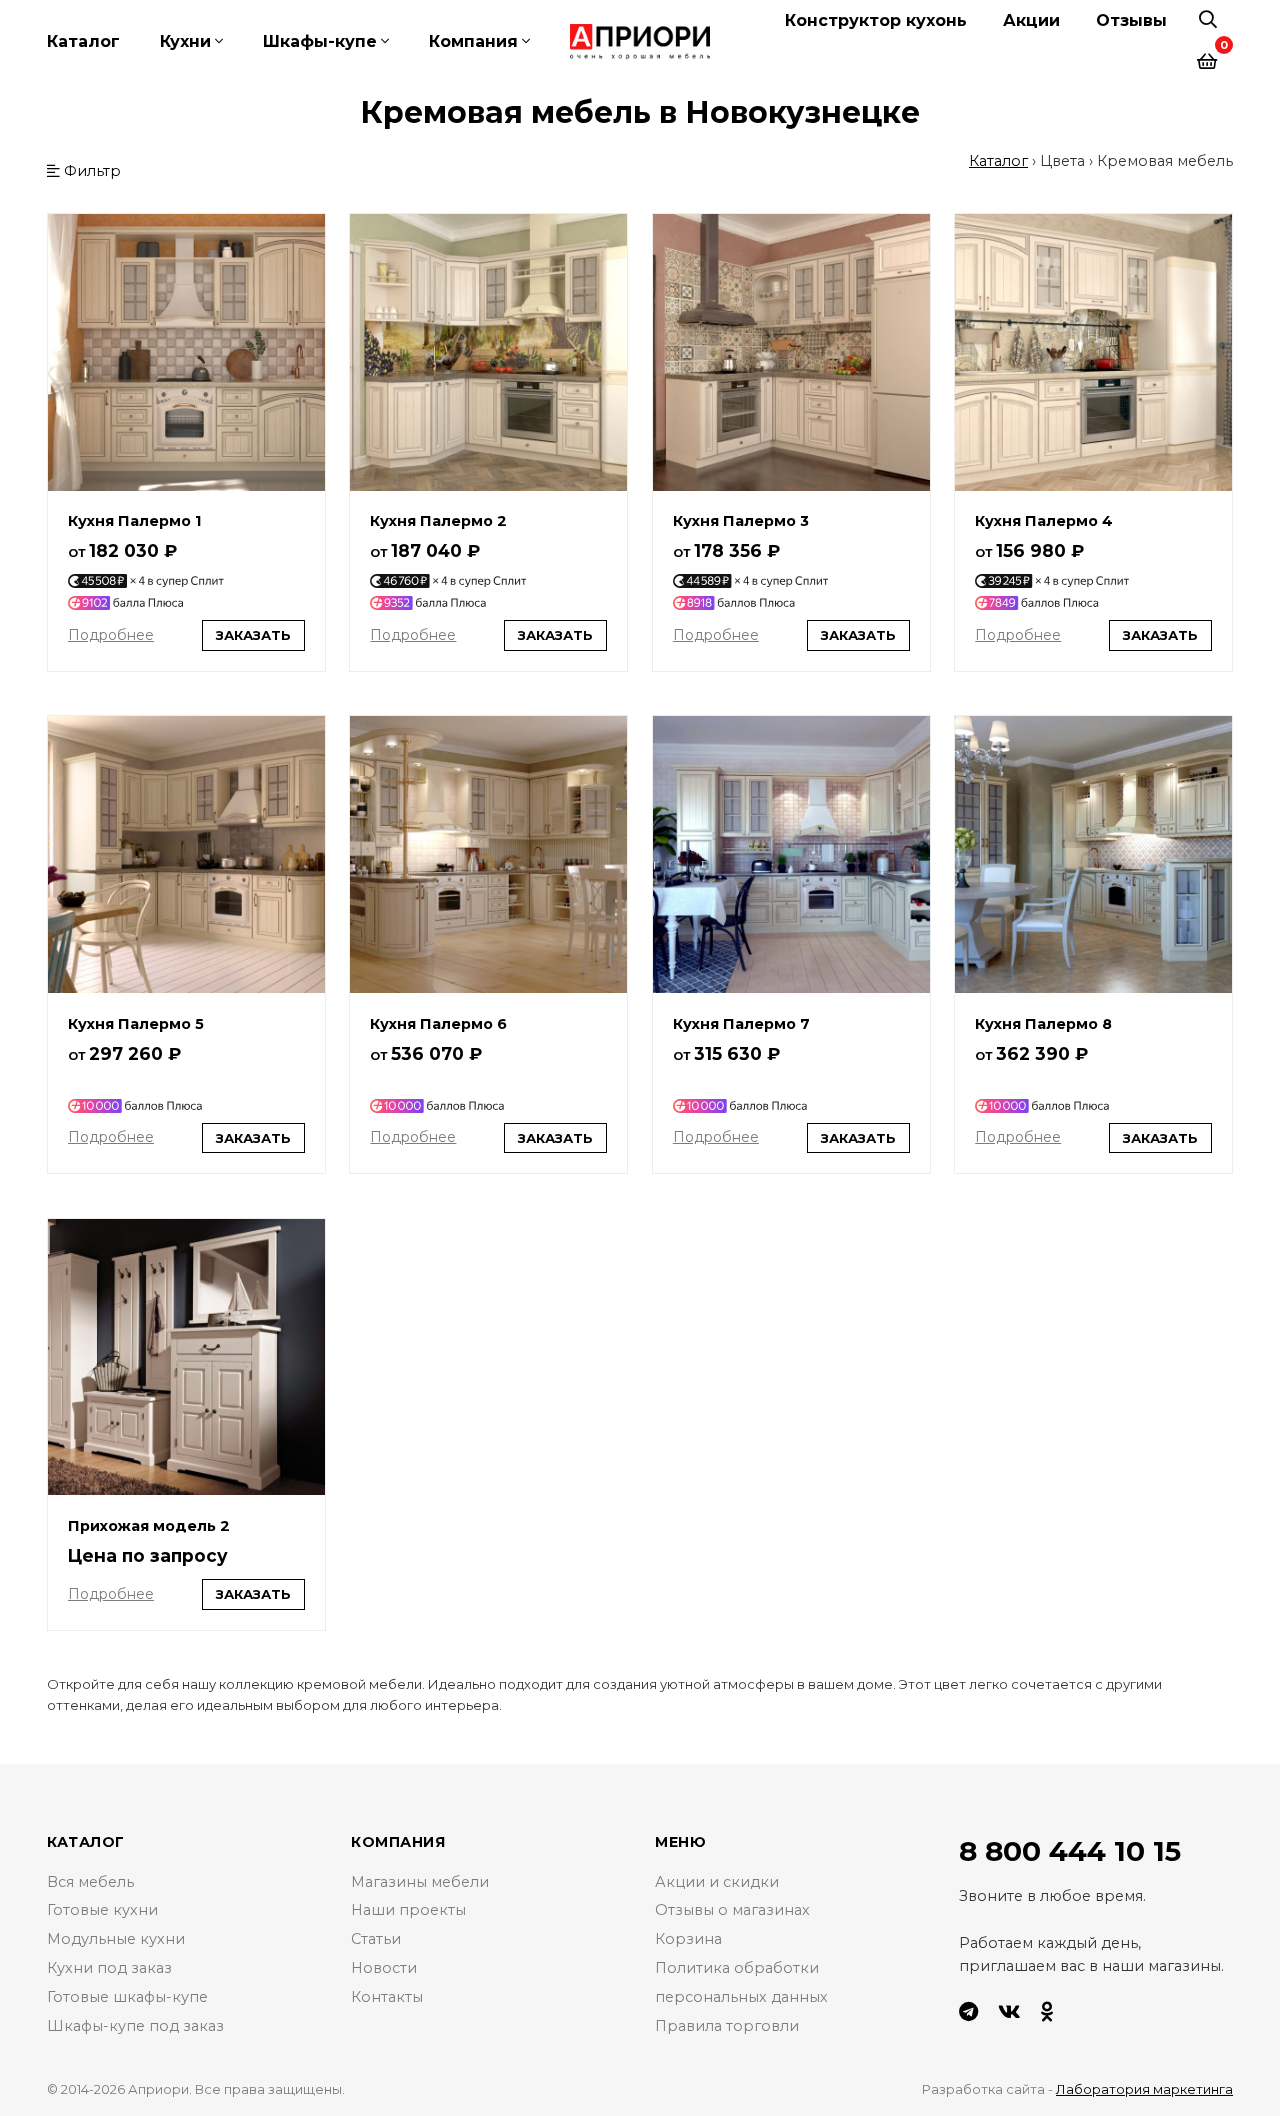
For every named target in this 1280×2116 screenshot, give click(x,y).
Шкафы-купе (320, 41)
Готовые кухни (102, 1910)
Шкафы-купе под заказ (135, 2026)
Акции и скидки (717, 1882)
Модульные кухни (116, 1939)
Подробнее (111, 635)
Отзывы (1131, 20)
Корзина (688, 1939)
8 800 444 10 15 (1070, 1851)
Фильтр (90, 171)
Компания (473, 41)
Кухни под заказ (109, 1968)
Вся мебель (90, 1882)
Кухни (185, 41)
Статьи (376, 1939)
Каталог (83, 41)
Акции (1031, 20)
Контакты (387, 1997)
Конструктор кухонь (876, 20)
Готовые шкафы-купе (127, 1997)
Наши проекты (408, 1910)
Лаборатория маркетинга (1144, 2089)
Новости (384, 1968)
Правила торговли (727, 2026)
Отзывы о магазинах (732, 1910)
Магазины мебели (420, 1882)
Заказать (253, 635)
